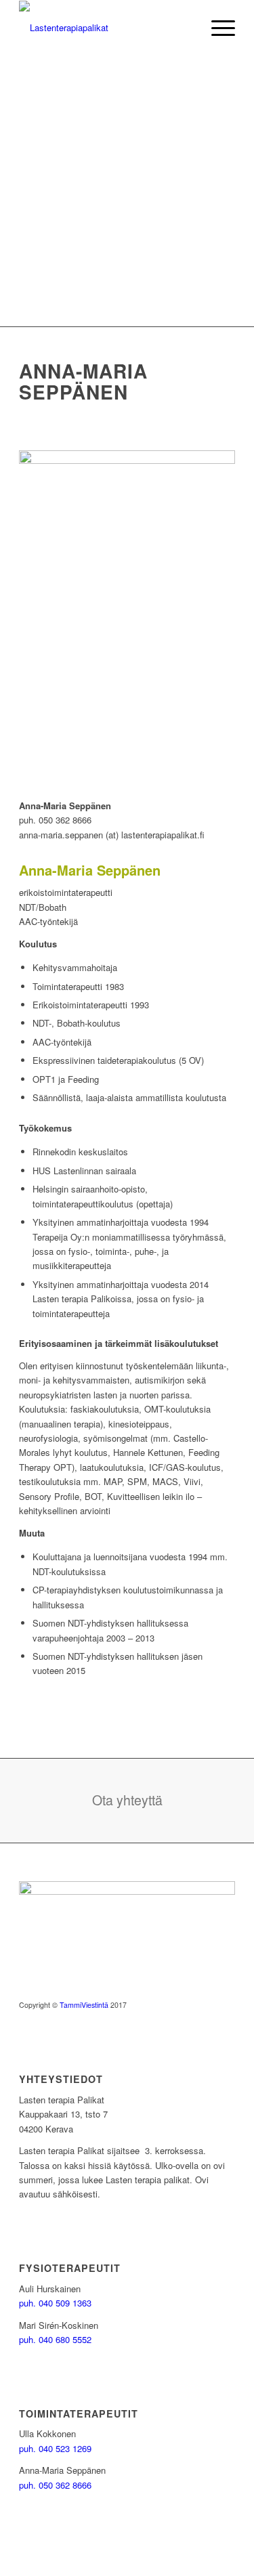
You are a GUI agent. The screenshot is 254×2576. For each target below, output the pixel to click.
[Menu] (216, 28)
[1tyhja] (105, 28)
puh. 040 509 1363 (55, 2303)
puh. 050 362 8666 (55, 2485)
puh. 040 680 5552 (55, 2339)
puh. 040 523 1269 (55, 2448)
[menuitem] (216, 28)
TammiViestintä (84, 2005)
